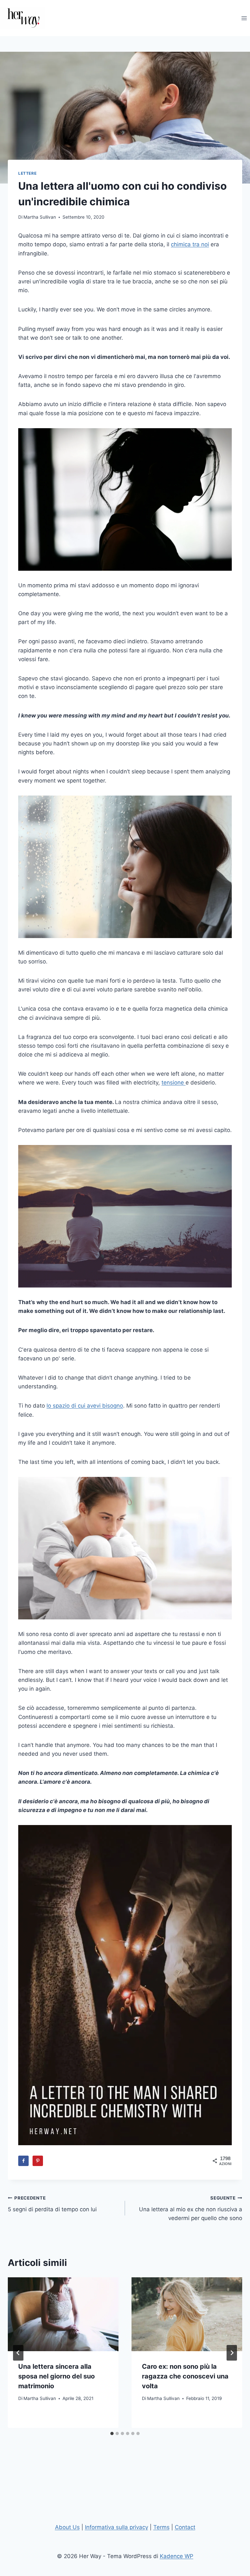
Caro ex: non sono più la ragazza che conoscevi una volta (185, 2376)
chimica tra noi (190, 244)
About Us (67, 2527)
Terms (161, 2527)
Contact (185, 2527)
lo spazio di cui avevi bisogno (85, 1406)
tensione (174, 1083)
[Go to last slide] (18, 2353)
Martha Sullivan (40, 217)
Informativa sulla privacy (117, 2527)
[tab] (112, 2433)
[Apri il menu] (244, 18)
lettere (27, 173)
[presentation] (63, 2314)
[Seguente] (232, 2353)
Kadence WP (177, 2556)
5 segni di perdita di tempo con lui (52, 2204)
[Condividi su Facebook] (23, 2161)
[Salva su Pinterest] (38, 2161)
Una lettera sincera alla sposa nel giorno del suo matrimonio (56, 2376)
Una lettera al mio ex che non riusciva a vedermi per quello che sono (191, 2208)
